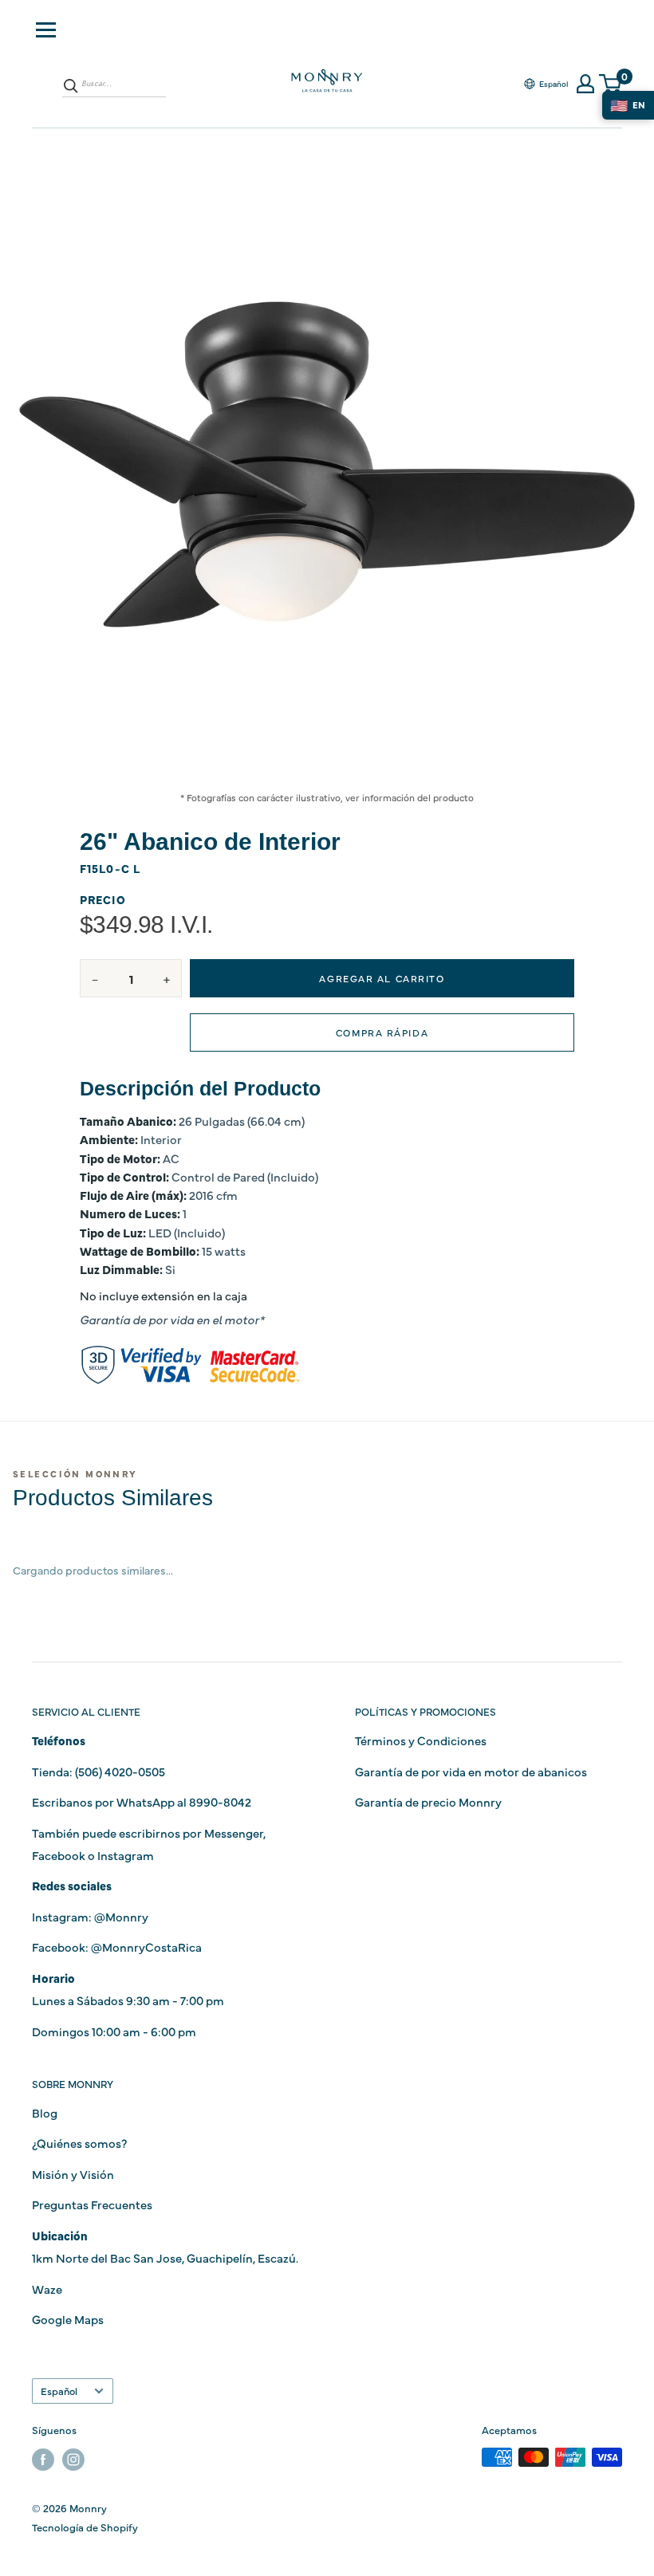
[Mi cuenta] (585, 84)
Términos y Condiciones (421, 1740)
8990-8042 (220, 1801)
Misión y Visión (73, 2174)
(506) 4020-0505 (120, 1771)
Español (59, 2391)
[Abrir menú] (46, 30)
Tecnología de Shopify (85, 2527)
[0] (611, 84)
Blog (45, 2112)
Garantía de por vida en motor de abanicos (471, 1771)
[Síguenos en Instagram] (73, 2459)
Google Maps (68, 2319)
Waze (47, 2289)
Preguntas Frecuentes (92, 2204)
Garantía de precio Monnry (428, 1801)
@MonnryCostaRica (146, 1947)
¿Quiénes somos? (79, 2143)
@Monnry (121, 1916)
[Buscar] (71, 85)
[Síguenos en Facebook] (43, 2459)
